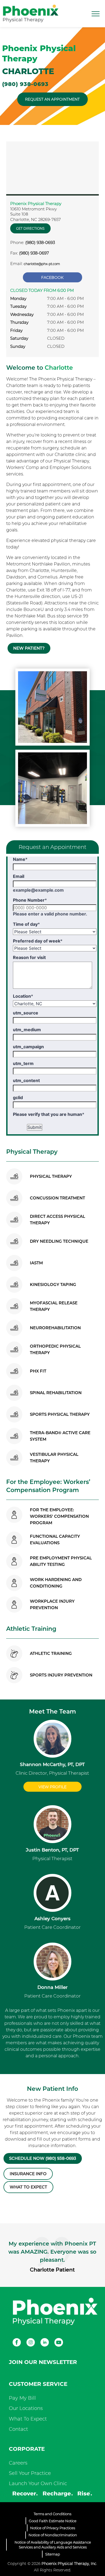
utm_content (26, 1080)
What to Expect (28, 2187)
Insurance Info (28, 2174)
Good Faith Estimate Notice (53, 2521)
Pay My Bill (22, 2398)
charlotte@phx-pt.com (42, 264)
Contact (18, 2429)
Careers (18, 2463)
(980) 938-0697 (34, 253)
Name (20, 859)
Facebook (52, 277)
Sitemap (53, 2554)
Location (23, 996)
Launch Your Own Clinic (38, 2484)
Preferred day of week (38, 941)
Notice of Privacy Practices (53, 2528)
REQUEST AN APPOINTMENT (52, 99)
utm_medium (27, 1030)
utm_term (23, 1063)
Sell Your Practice (30, 2473)
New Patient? (29, 648)
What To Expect (28, 2419)
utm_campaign (28, 1047)
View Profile (52, 1787)
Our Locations (26, 2408)
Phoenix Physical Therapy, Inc (69, 2564)
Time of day (26, 924)
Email (19, 876)
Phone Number (30, 900)
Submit (35, 1127)
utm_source (26, 1013)
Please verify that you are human (49, 1114)
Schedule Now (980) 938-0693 (43, 2158)
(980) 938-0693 (25, 84)
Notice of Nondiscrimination (53, 2535)
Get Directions (30, 228)
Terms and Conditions (52, 2514)
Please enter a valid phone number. (50, 914)
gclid (18, 1097)
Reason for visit (29, 957)
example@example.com (38, 890)
